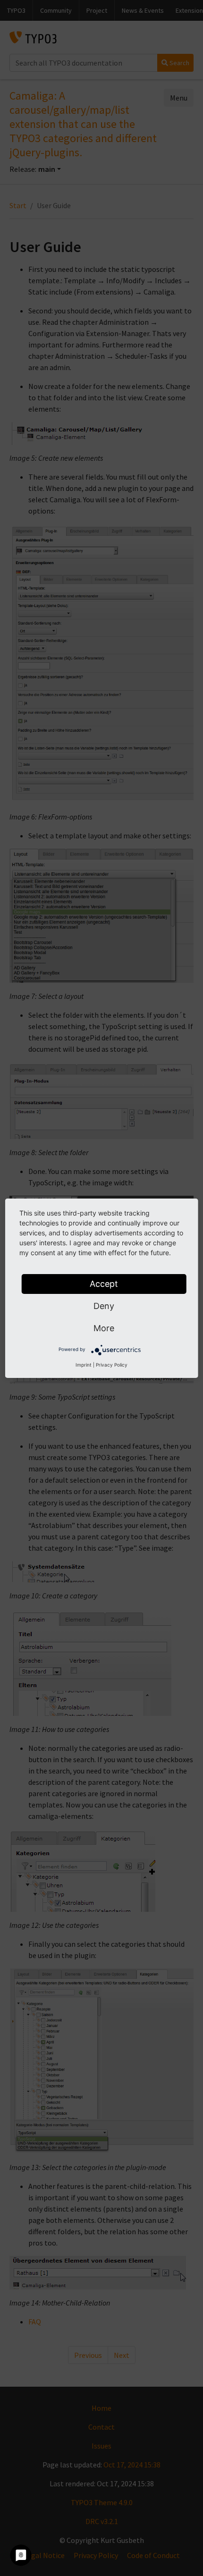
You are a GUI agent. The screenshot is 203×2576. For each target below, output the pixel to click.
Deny (104, 1306)
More (104, 1328)
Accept (104, 1284)
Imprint (84, 1365)
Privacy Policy (112, 1365)
